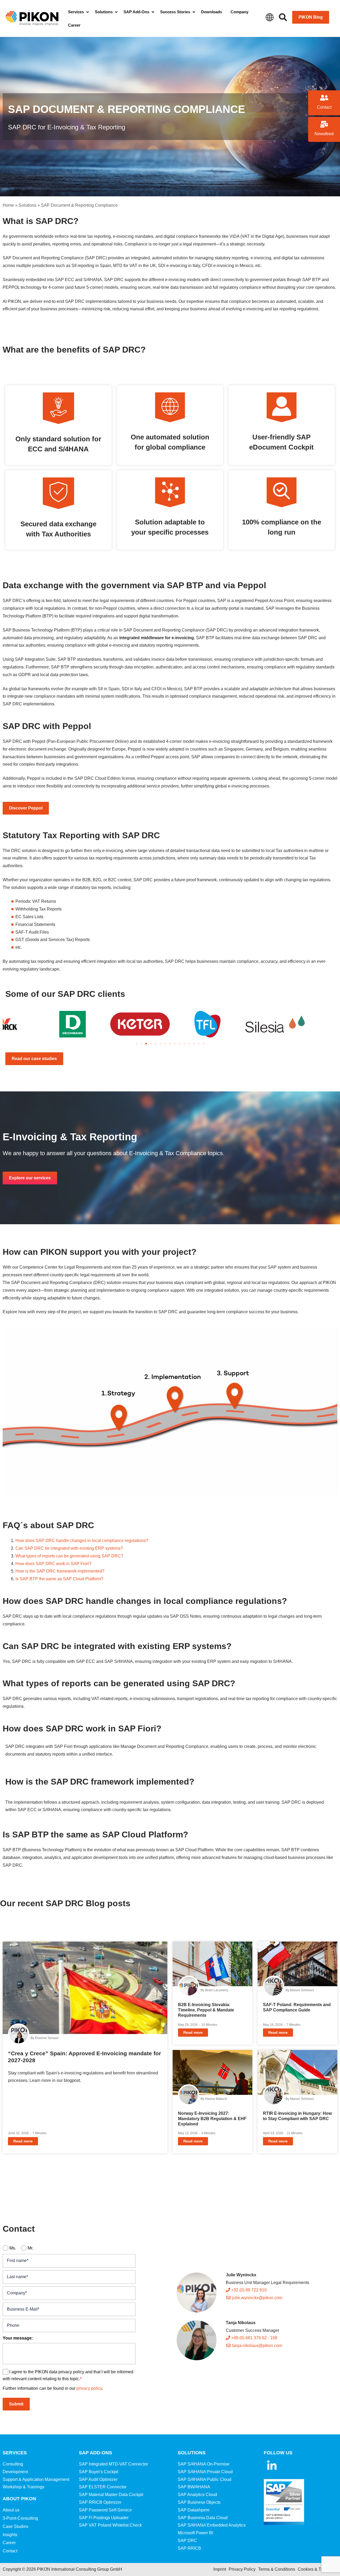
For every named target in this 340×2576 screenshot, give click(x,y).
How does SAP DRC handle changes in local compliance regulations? (82, 1541)
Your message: (18, 2338)
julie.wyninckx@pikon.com (257, 2298)
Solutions (27, 205)
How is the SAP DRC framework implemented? (60, 1571)
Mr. (30, 2248)
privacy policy (89, 2388)
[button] (137, 1044)
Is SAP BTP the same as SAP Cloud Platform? (59, 1579)
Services (15, 2453)
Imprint (220, 2569)
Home (8, 205)
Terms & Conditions (277, 2569)
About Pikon (19, 2499)
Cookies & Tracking (316, 2569)
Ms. (13, 2248)
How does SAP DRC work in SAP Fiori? (53, 1564)
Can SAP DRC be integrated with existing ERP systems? (69, 1548)
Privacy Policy (242, 2569)
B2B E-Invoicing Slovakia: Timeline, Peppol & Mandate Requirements (206, 2010)
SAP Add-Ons (95, 2453)
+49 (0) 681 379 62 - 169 (254, 2338)
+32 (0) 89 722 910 (248, 2290)
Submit (16, 2404)
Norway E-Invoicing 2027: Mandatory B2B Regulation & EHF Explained (212, 2119)
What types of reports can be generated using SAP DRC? (69, 1556)
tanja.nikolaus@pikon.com (257, 2346)
